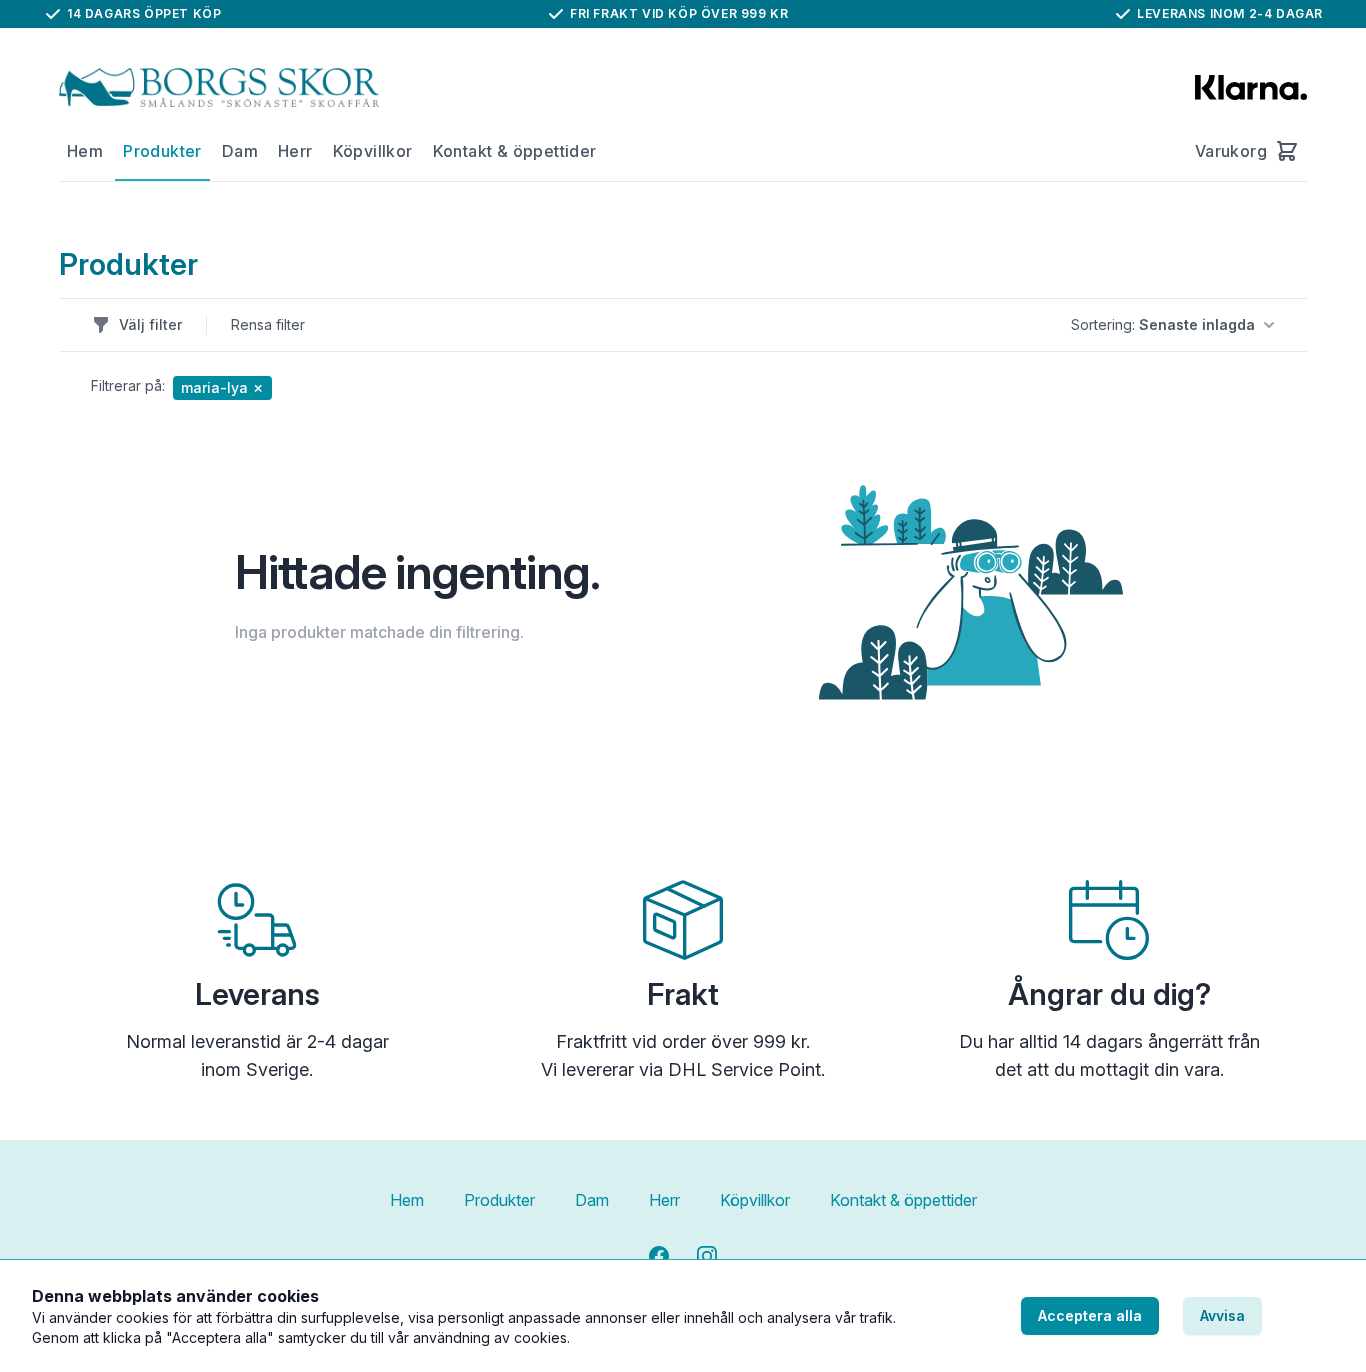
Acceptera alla (1090, 1315)
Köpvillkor (373, 151)
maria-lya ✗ (222, 387)
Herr (295, 151)
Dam (240, 151)
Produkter (162, 151)
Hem (85, 151)
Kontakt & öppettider (515, 151)
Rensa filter (268, 324)
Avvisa (1222, 1315)
